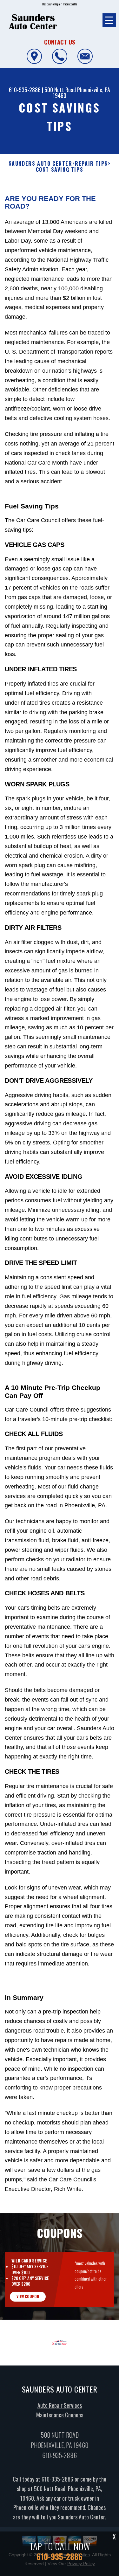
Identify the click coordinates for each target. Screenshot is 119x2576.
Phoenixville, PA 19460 (81, 93)
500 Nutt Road (60, 90)
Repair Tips (91, 164)
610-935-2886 (25, 90)
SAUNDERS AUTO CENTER (40, 164)
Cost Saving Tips (60, 170)
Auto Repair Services (60, 2405)
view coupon (28, 2296)
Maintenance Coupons (60, 2415)
